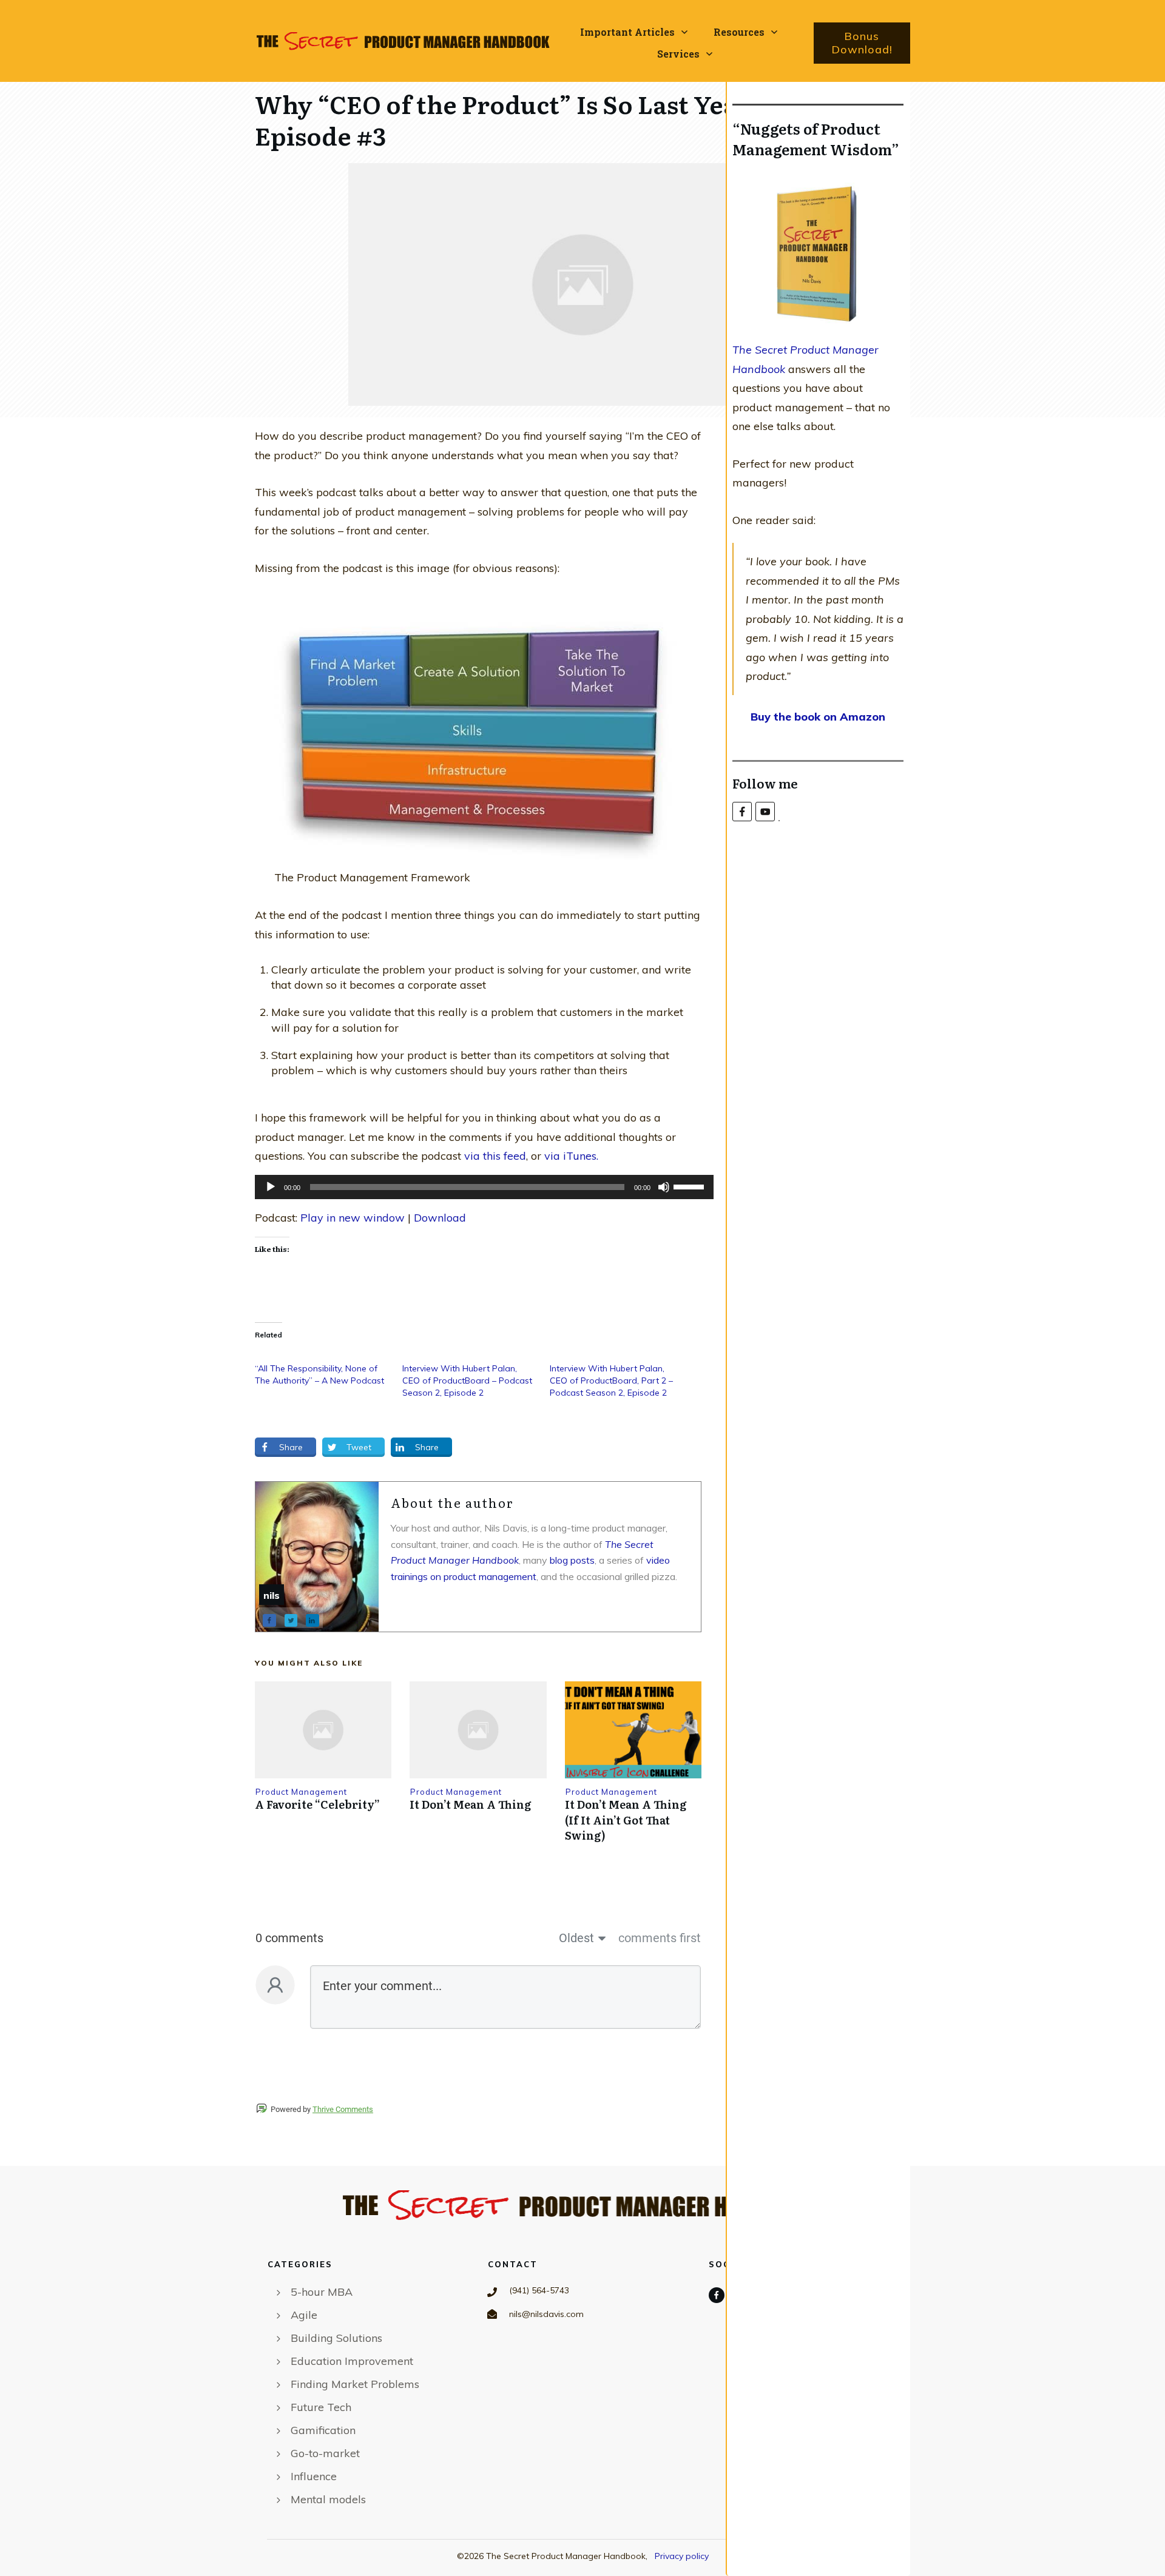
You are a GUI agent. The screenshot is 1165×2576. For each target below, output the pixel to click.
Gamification (323, 2430)
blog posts (572, 1560)
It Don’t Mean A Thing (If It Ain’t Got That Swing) (626, 1819)
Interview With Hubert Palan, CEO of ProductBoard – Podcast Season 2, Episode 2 (467, 1380)
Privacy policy (682, 2556)
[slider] (691, 1186)
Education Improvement (352, 2361)
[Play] (271, 1187)
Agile (304, 2315)
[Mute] (664, 1187)
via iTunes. (571, 1156)
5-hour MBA (322, 2292)
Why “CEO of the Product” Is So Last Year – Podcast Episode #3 (561, 119)
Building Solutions (336, 2338)
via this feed (495, 1156)
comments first (660, 1938)
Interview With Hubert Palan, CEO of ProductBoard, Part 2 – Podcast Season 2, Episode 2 (611, 1380)
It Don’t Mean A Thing (471, 1804)
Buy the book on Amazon (818, 717)
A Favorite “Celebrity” (317, 1804)
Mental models (328, 2499)
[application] (478, 1187)
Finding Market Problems (355, 2384)
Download (440, 1218)
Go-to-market (325, 2453)
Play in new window (353, 1218)
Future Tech (321, 2407)
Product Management (301, 1792)
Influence (314, 2476)
